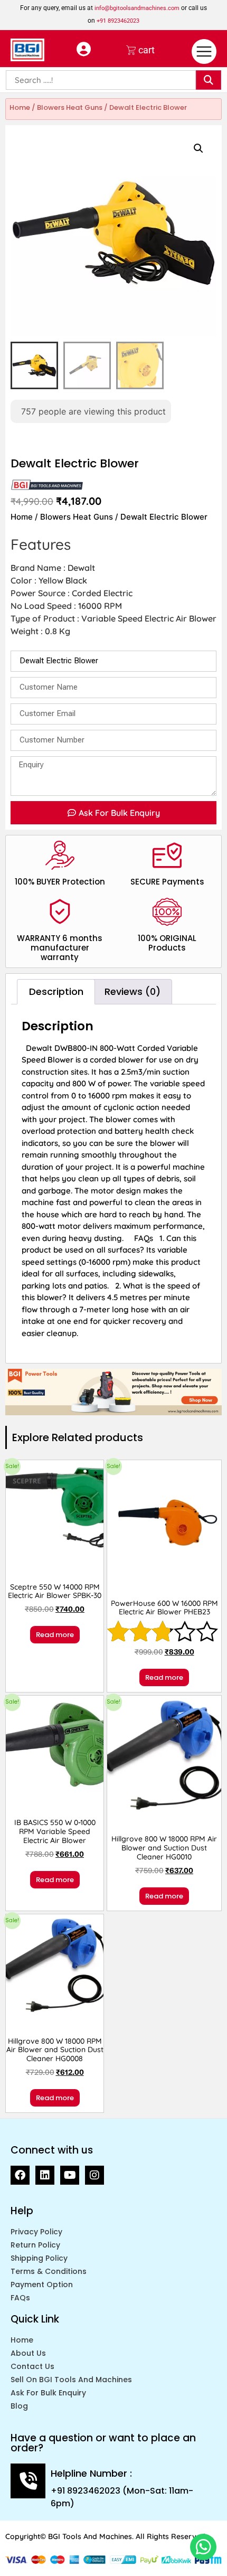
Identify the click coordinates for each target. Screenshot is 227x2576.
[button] (198, 148)
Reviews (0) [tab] (133, 991)
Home (20, 107)
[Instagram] (94, 2175)
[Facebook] (20, 2175)
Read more (55, 1635)
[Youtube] (70, 2175)
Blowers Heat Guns (70, 107)
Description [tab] (56, 991)
